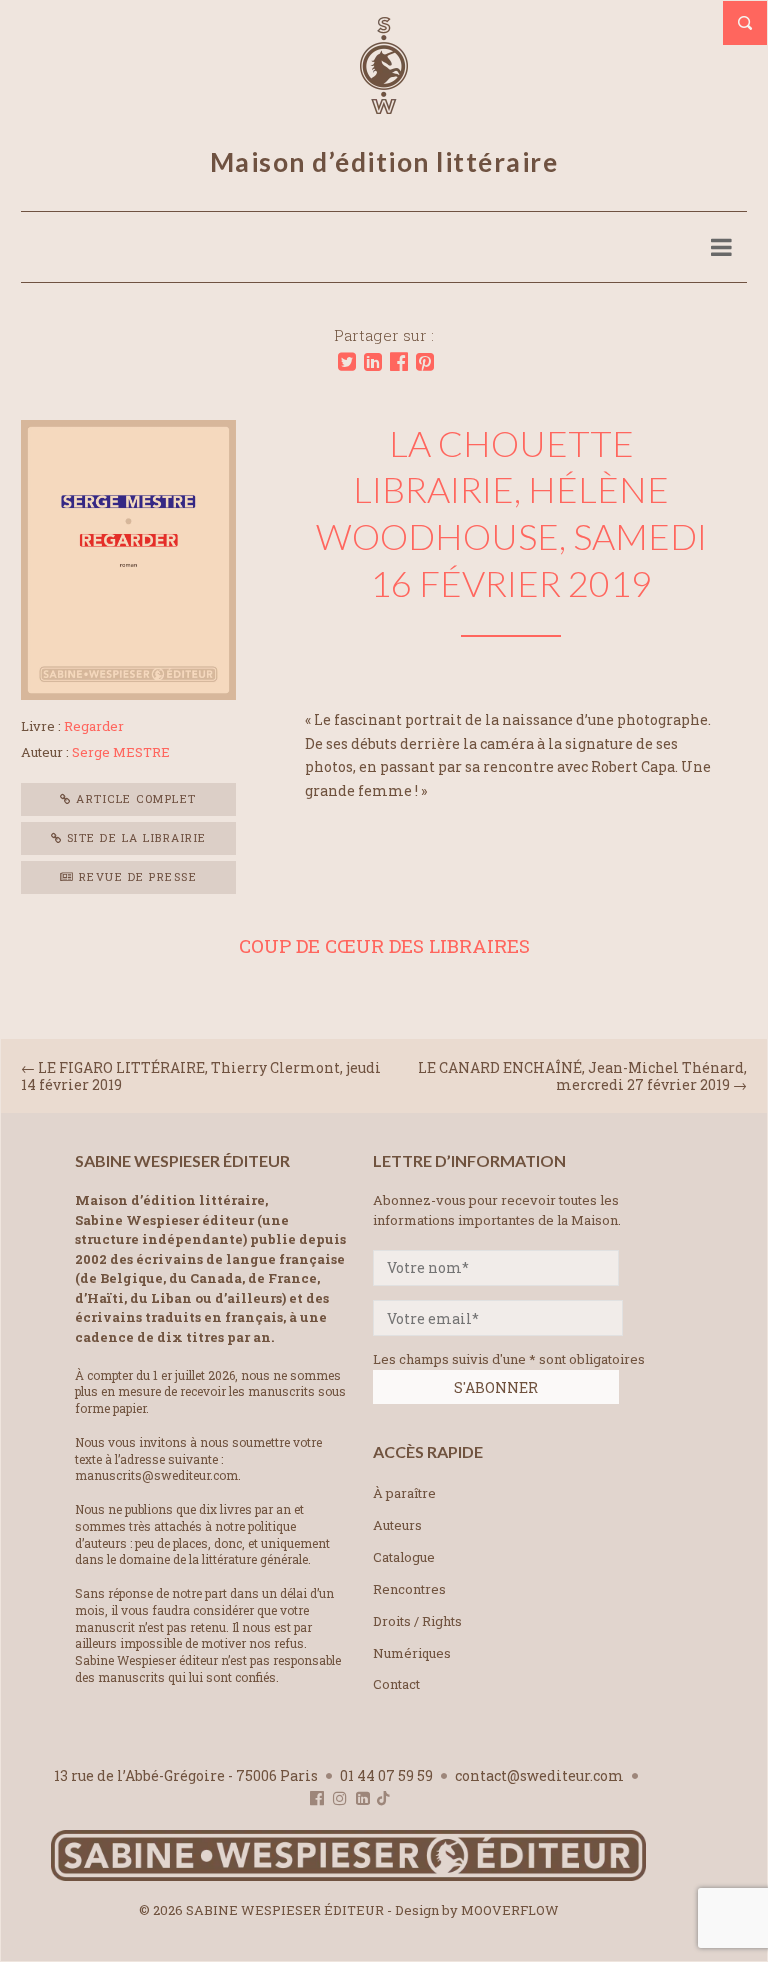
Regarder (94, 726)
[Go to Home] (348, 1876)
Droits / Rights (417, 1621)
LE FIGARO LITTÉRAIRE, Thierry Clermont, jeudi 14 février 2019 (201, 1076)
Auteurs (397, 1525)
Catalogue (404, 1557)
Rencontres (409, 1589)
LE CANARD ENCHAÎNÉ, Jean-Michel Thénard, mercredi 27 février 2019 (582, 1076)
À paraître (404, 1493)
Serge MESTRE (121, 752)
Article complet (134, 798)
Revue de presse (135, 876)
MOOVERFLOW (510, 1910)
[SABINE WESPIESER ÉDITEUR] (384, 105)
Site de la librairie (134, 837)
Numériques (412, 1653)
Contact (396, 1684)
